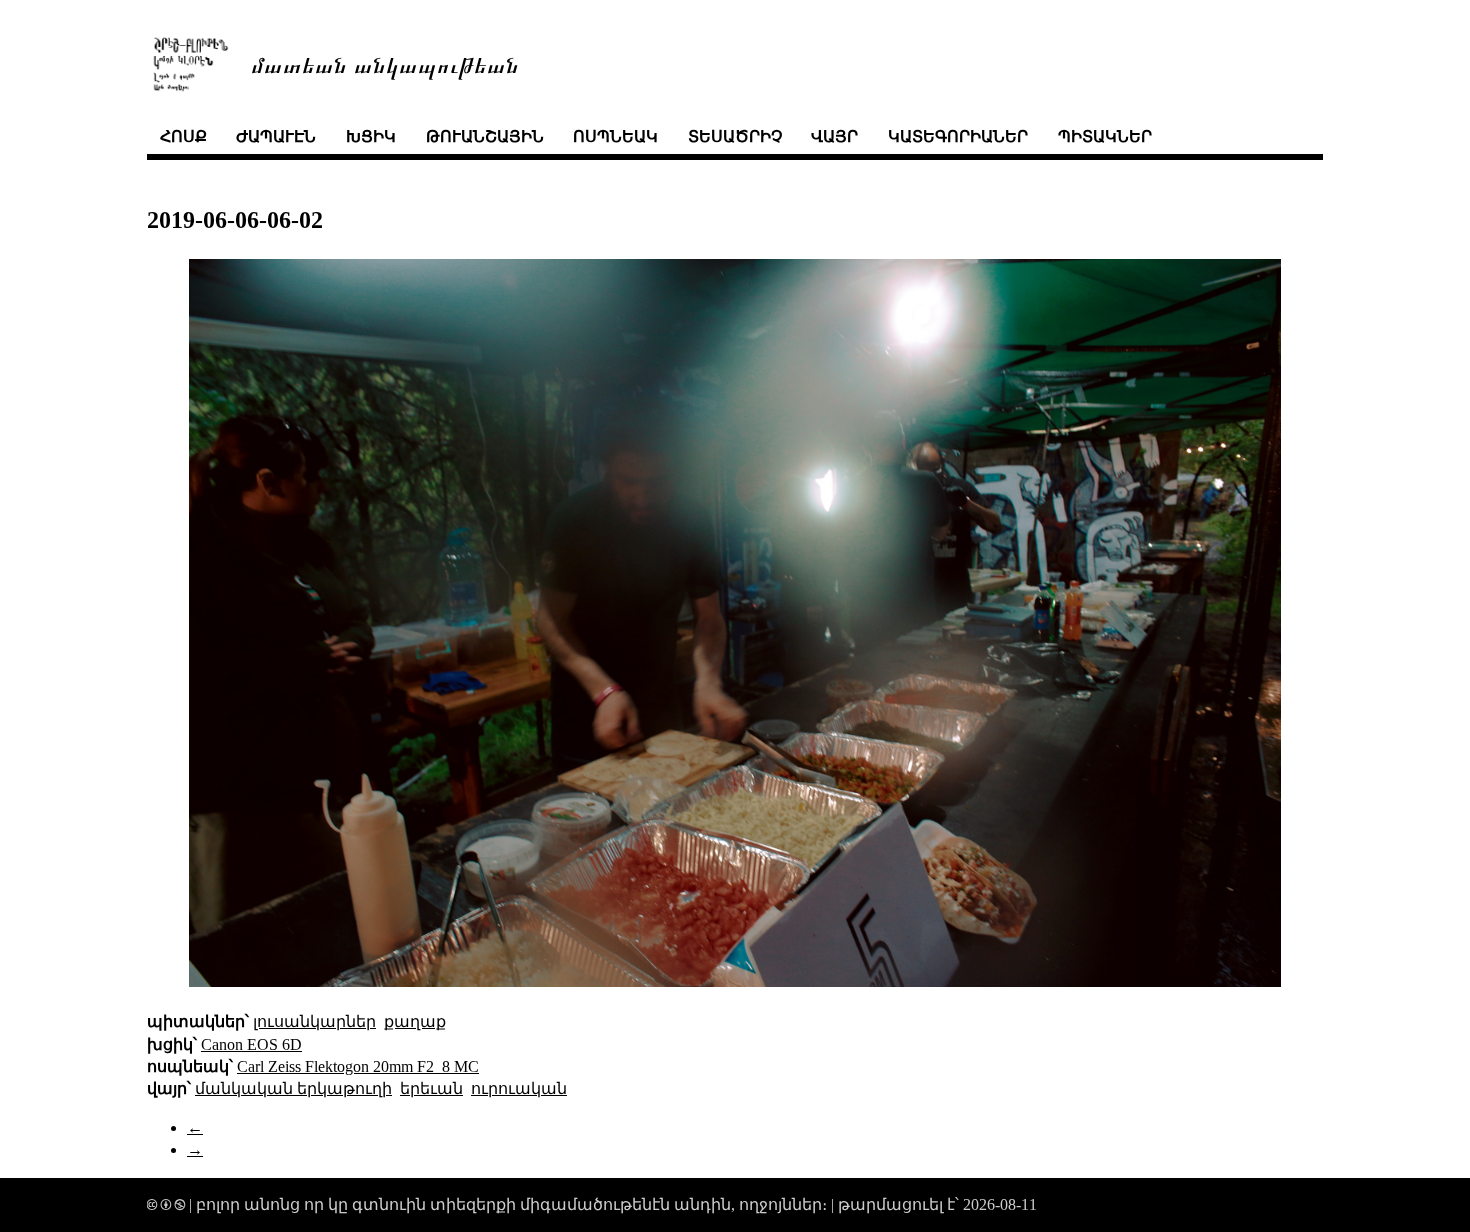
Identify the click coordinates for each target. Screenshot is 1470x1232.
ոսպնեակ (615, 136)
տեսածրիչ (735, 136)
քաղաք (415, 1021)
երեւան (431, 1088)
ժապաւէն (276, 136)
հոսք (183, 136)
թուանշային (485, 136)
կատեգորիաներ (958, 136)
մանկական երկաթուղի (293, 1088)
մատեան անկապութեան (385, 63)
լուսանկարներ (314, 1021)
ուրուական (519, 1088)
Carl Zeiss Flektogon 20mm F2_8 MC (358, 1066)
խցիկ (371, 136)
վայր (834, 136)
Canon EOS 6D (251, 1044)
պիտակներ (1105, 136)
